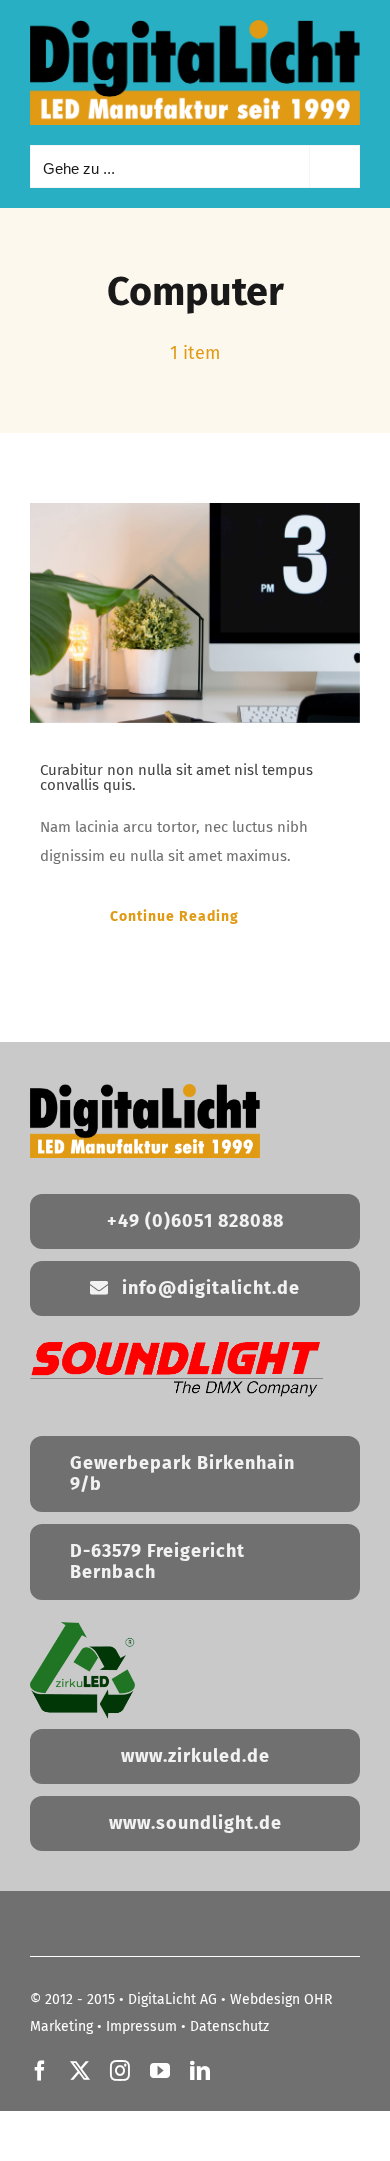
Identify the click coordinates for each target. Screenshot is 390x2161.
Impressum (141, 2026)
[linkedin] (200, 2071)
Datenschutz (229, 2026)
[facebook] (40, 2071)
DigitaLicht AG (172, 1999)
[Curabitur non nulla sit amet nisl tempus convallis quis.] (195, 613)
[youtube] (160, 2071)
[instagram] (120, 2071)
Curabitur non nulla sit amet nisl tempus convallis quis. (176, 777)
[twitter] (80, 2071)
